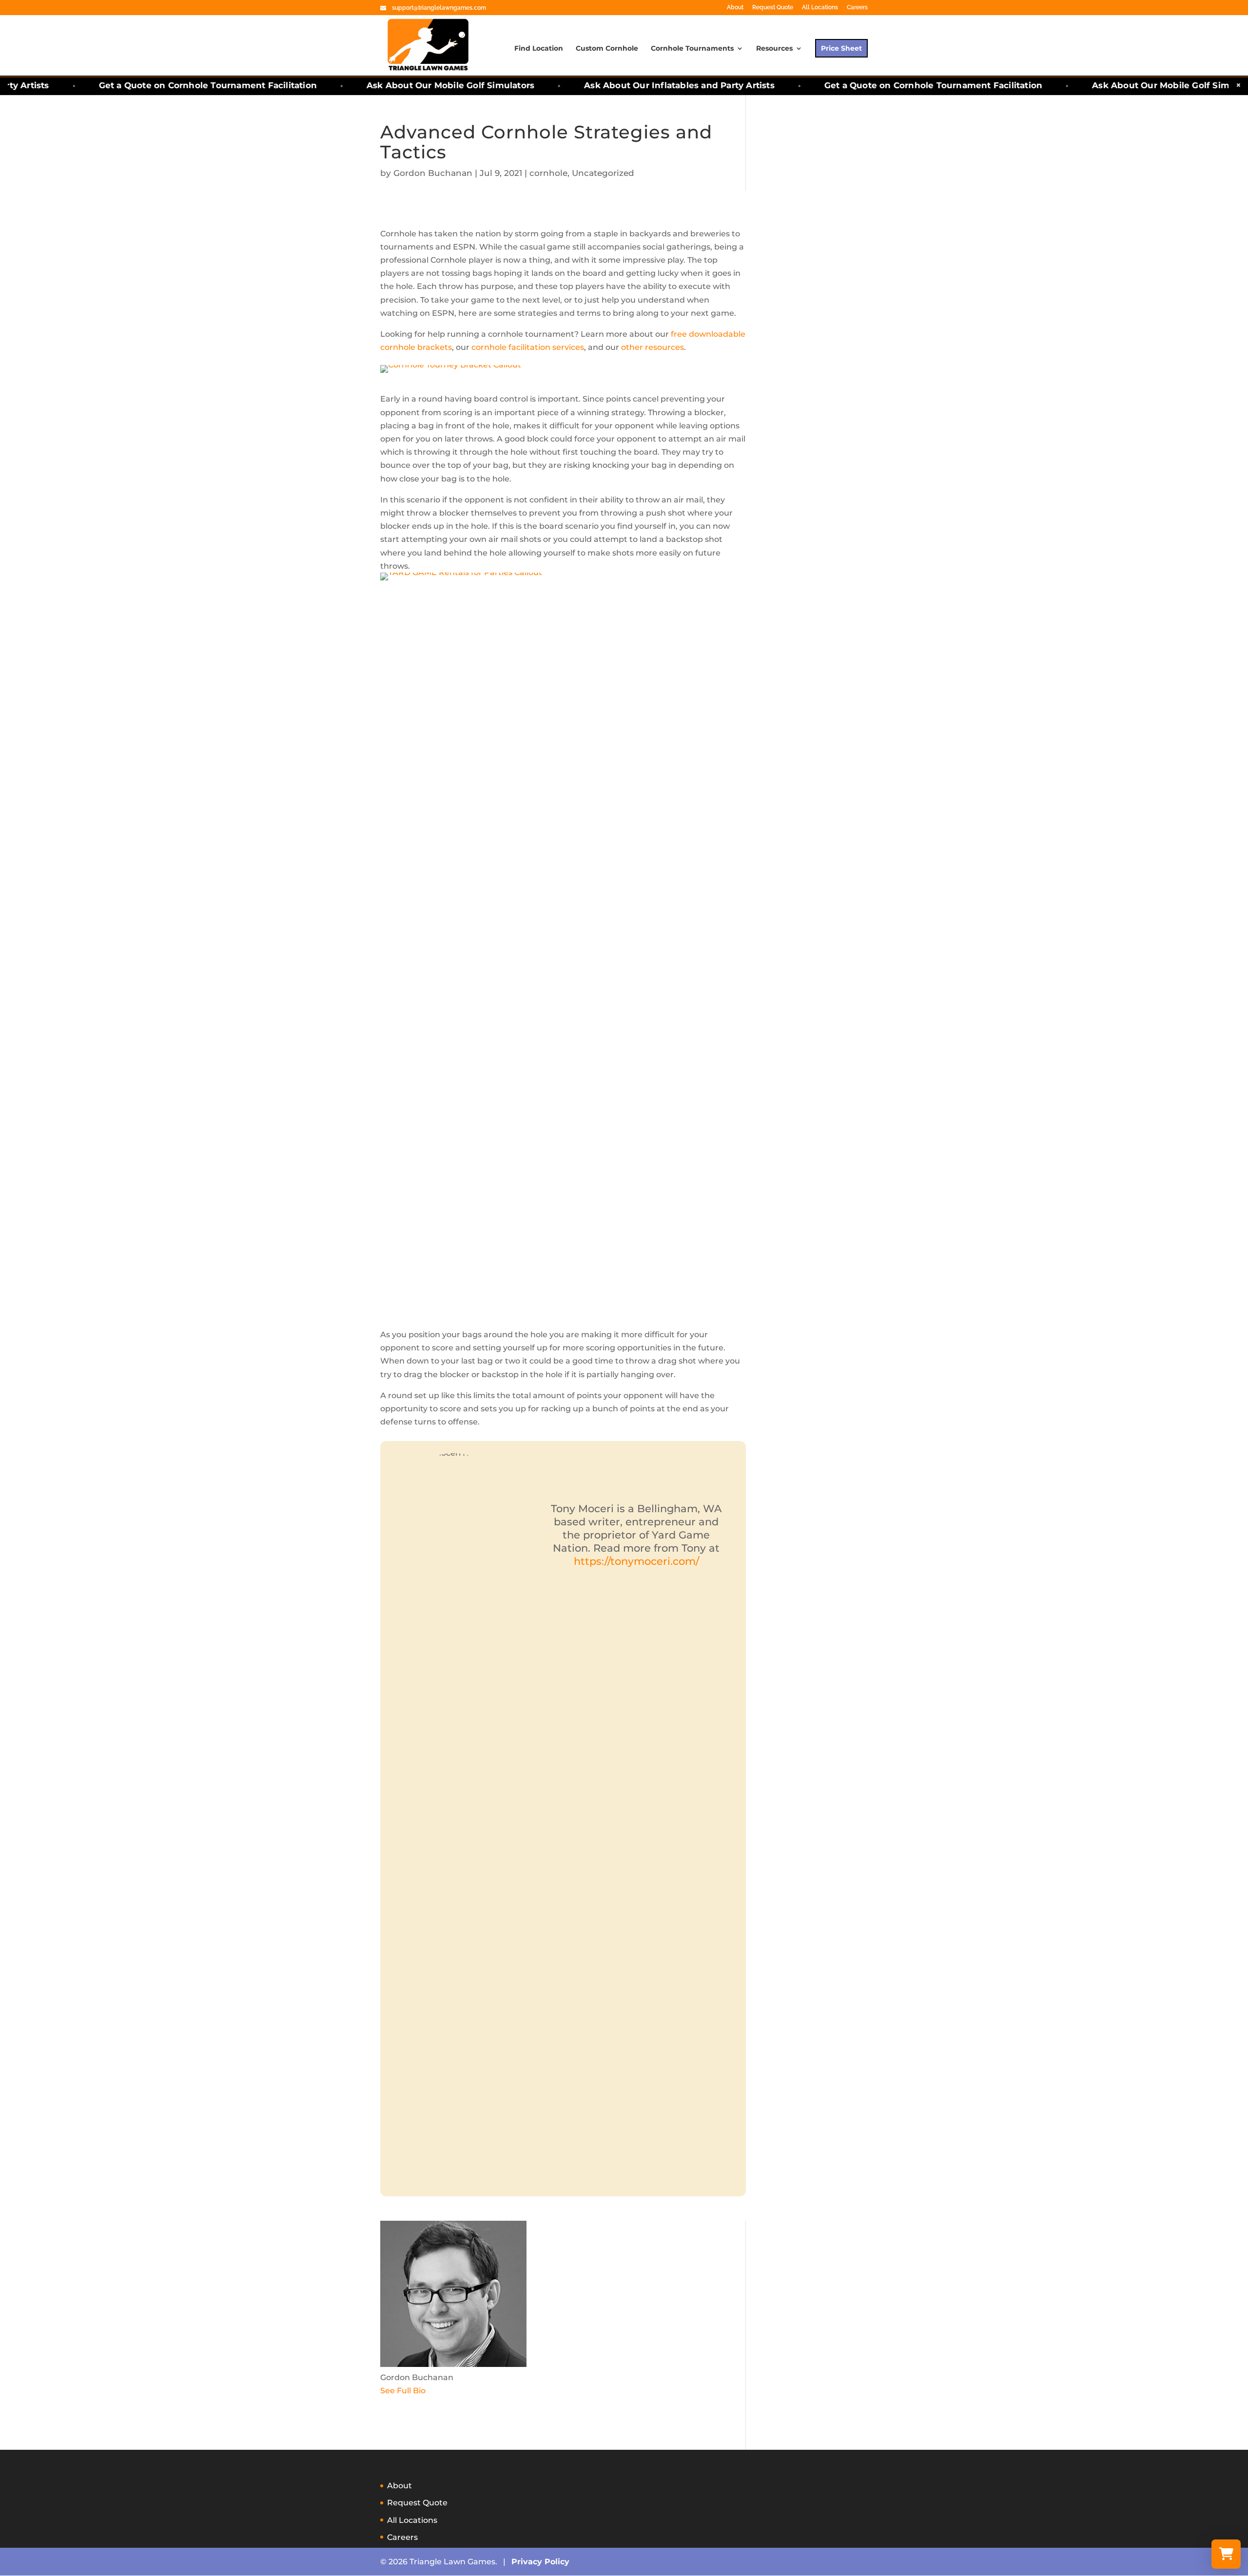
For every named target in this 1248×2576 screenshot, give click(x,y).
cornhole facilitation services (528, 347)
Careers (857, 8)
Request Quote (773, 8)
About (735, 8)
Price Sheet (841, 48)
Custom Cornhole (607, 49)
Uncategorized (603, 173)
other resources (653, 347)
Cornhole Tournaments (692, 49)
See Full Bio (403, 2391)
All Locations (820, 8)
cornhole (548, 173)
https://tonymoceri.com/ (636, 1561)
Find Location (539, 49)
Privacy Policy (540, 2562)
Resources (774, 49)
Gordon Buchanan (433, 173)
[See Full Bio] (431, 2391)
